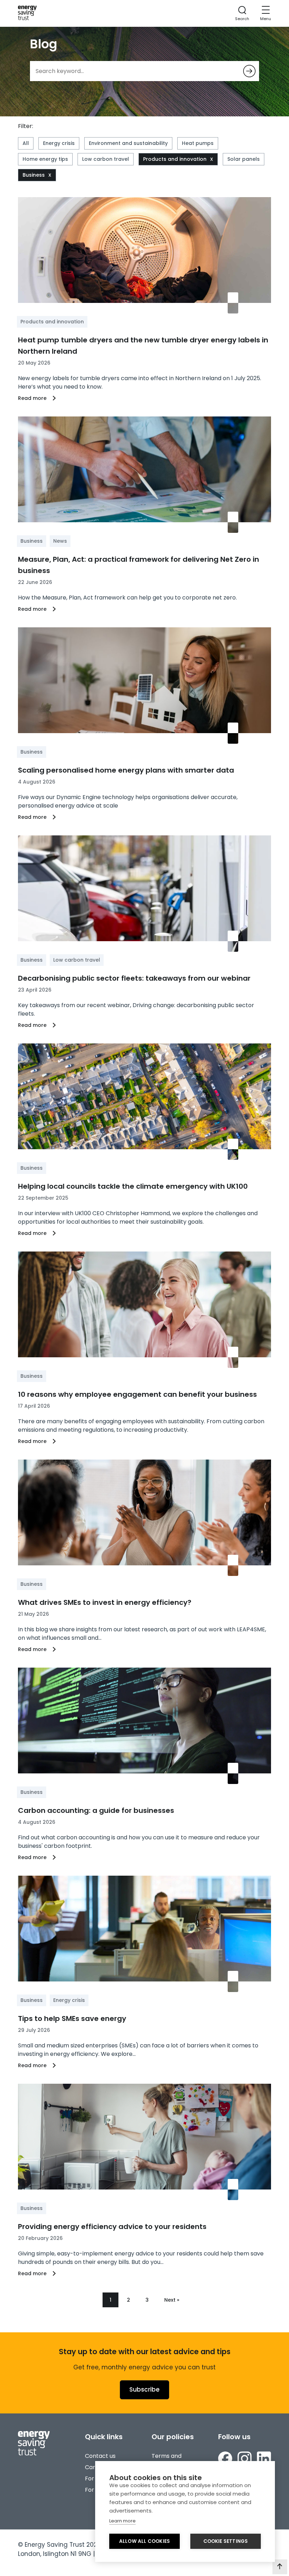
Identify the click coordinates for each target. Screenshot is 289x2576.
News (60, 541)
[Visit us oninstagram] (245, 2460)
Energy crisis (59, 143)
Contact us (100, 2456)
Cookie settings (226, 2541)
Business (34, 175)
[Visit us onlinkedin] (264, 2460)
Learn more (122, 2521)
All (26, 143)
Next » (172, 2300)
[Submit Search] (249, 71)
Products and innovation (175, 159)
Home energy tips (45, 159)
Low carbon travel (106, 159)
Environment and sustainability (128, 143)
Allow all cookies (144, 2541)
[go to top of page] (280, 2567)
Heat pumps (198, 143)
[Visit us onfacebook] (225, 2460)
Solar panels (244, 159)
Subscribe (144, 2389)
